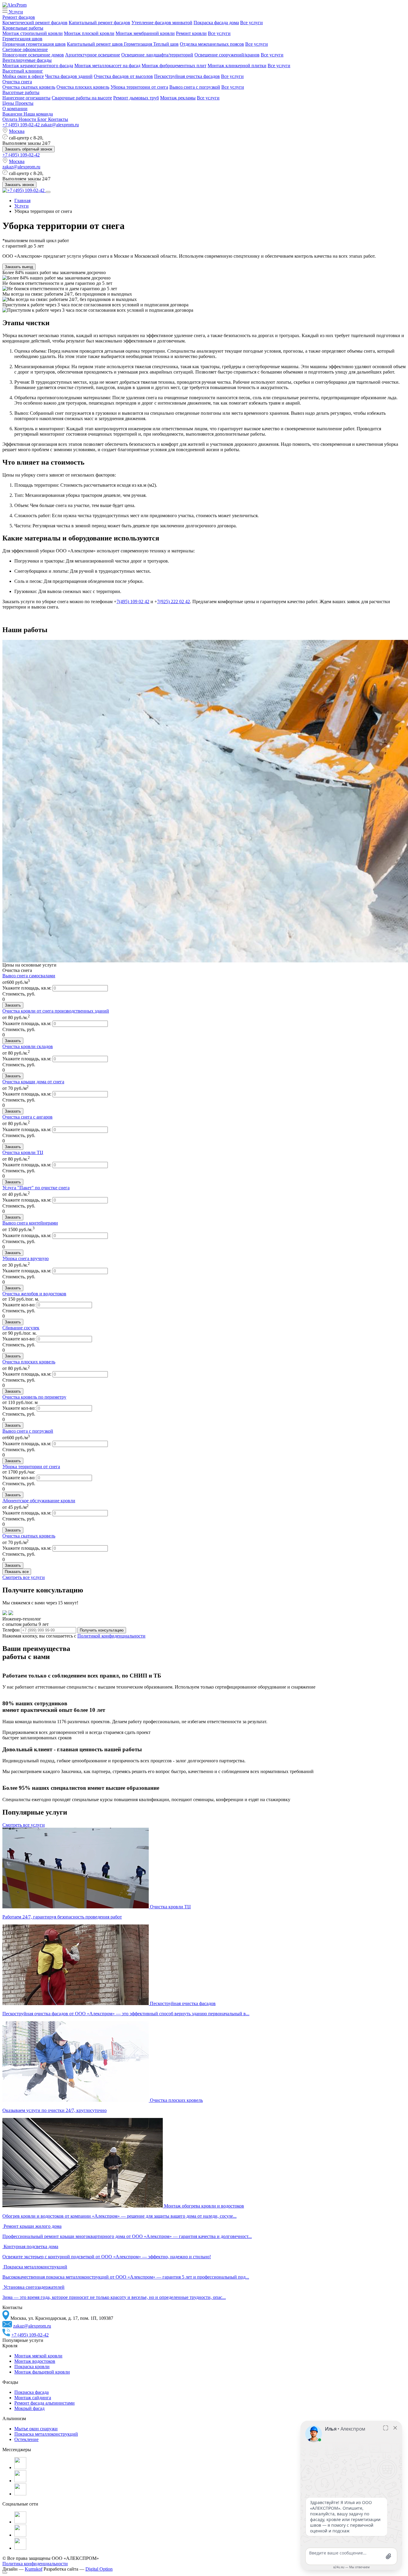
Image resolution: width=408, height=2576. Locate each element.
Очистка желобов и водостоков (34, 1294)
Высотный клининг (23, 71)
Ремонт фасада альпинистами (45, 2403)
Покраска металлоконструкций (35, 2267)
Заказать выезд (19, 267)
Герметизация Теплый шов (151, 44)
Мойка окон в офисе (23, 76)
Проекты (24, 103)
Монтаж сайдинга (33, 2398)
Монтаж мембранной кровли (145, 33)
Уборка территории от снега (139, 87)
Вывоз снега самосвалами (29, 976)
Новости (28, 119)
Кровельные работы (23, 28)
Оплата (10, 119)
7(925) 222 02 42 (174, 602)
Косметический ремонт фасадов (35, 23)
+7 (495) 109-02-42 (22, 125)
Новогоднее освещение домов (33, 55)
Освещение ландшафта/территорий (157, 55)
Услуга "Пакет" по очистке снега (36, 1188)
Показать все (17, 1572)
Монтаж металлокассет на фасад (107, 66)
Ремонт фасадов (19, 17)
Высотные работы (21, 92)
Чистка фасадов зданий (69, 76)
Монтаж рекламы (178, 98)
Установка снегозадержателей (34, 2287)
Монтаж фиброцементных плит (174, 66)
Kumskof (34, 2569)
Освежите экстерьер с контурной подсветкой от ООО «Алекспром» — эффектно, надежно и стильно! (107, 2257)
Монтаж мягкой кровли (38, 2356)
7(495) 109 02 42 (133, 602)
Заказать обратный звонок (29, 149)
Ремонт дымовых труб (136, 98)
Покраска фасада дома (216, 23)
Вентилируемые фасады (27, 60)
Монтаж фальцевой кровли (42, 2372)
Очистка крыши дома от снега (33, 1082)
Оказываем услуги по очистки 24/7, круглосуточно (55, 2110)
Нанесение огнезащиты (26, 98)
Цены (9, 103)
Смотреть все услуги (24, 1577)
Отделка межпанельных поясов (212, 44)
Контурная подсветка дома (31, 2246)
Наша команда (38, 114)
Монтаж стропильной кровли (33, 33)
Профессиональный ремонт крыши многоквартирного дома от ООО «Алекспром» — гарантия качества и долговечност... (127, 2236)
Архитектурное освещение (93, 55)
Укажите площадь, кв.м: (27, 988)
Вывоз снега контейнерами (30, 1223)
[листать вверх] (5, 2573)
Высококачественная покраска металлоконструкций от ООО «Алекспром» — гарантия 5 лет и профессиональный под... (126, 2277)
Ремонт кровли (191, 33)
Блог (43, 119)
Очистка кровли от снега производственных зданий (56, 1011)
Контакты (58, 119)
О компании (15, 109)
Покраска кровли (32, 2367)
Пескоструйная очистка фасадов (187, 76)
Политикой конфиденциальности (111, 1636)
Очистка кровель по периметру (34, 1397)
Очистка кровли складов (28, 1046)
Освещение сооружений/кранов (227, 55)
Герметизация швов (22, 39)
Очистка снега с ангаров (27, 1117)
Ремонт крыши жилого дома (33, 2226)
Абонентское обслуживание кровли (39, 1501)
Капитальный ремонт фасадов (99, 23)
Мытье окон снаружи (36, 2429)
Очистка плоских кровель (83, 87)
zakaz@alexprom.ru (60, 125)
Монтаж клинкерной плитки (237, 66)
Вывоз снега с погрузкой (195, 87)
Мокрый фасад (29, 2408)
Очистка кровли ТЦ (23, 1152)
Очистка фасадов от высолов (123, 76)
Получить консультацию (102, 1630)
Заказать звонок (19, 185)
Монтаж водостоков (35, 2361)
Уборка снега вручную (26, 1258)
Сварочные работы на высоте (82, 98)
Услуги (15, 12)
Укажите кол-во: (20, 1305)
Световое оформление (25, 49)
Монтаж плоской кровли (89, 33)
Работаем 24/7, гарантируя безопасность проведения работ (62, 1917)
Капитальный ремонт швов (95, 44)
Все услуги (251, 23)
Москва (17, 131)
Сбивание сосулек (21, 1328)
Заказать (13, 1005)
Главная (22, 201)
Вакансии (13, 114)
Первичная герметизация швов (34, 44)
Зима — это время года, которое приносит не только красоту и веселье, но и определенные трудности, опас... (114, 2297)
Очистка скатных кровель (29, 87)
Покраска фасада (32, 2392)
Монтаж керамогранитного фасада (38, 66)
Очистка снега (17, 82)
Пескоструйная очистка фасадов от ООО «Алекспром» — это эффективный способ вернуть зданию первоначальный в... (126, 2014)
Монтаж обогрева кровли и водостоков (204, 2206)
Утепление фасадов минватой (162, 23)
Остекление (26, 2439)
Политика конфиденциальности (35, 2564)
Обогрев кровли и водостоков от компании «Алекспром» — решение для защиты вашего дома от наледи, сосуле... (119, 2216)
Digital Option (99, 2569)
